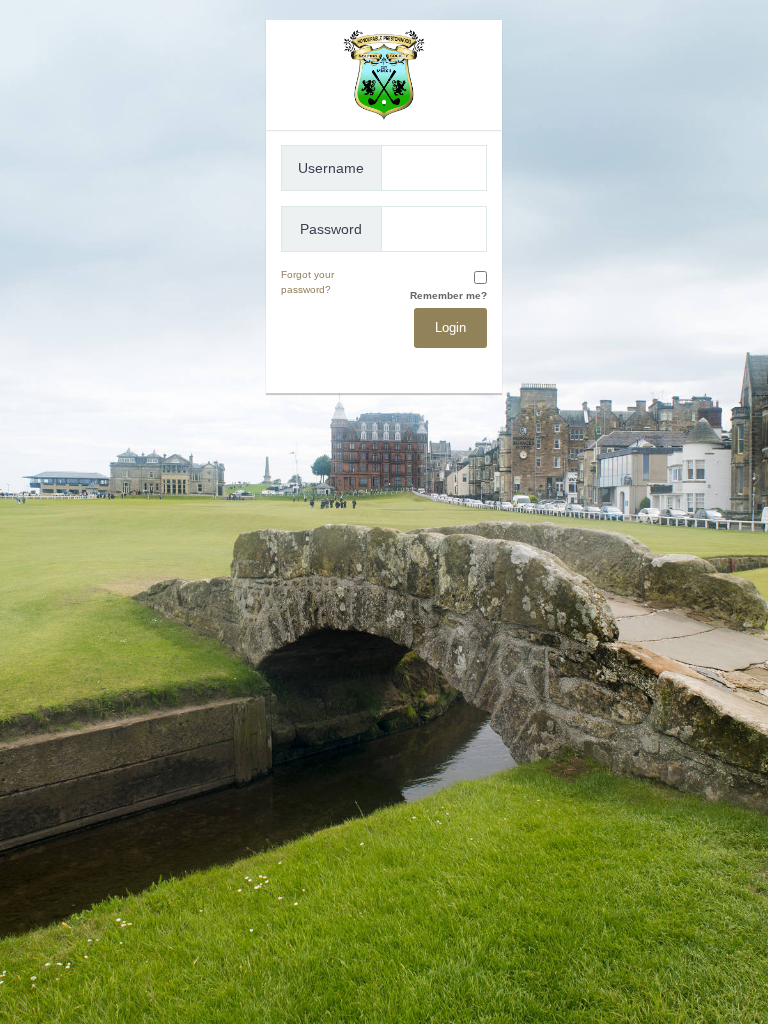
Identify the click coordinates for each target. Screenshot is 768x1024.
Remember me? (448, 295)
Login (450, 327)
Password (331, 229)
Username (331, 168)
